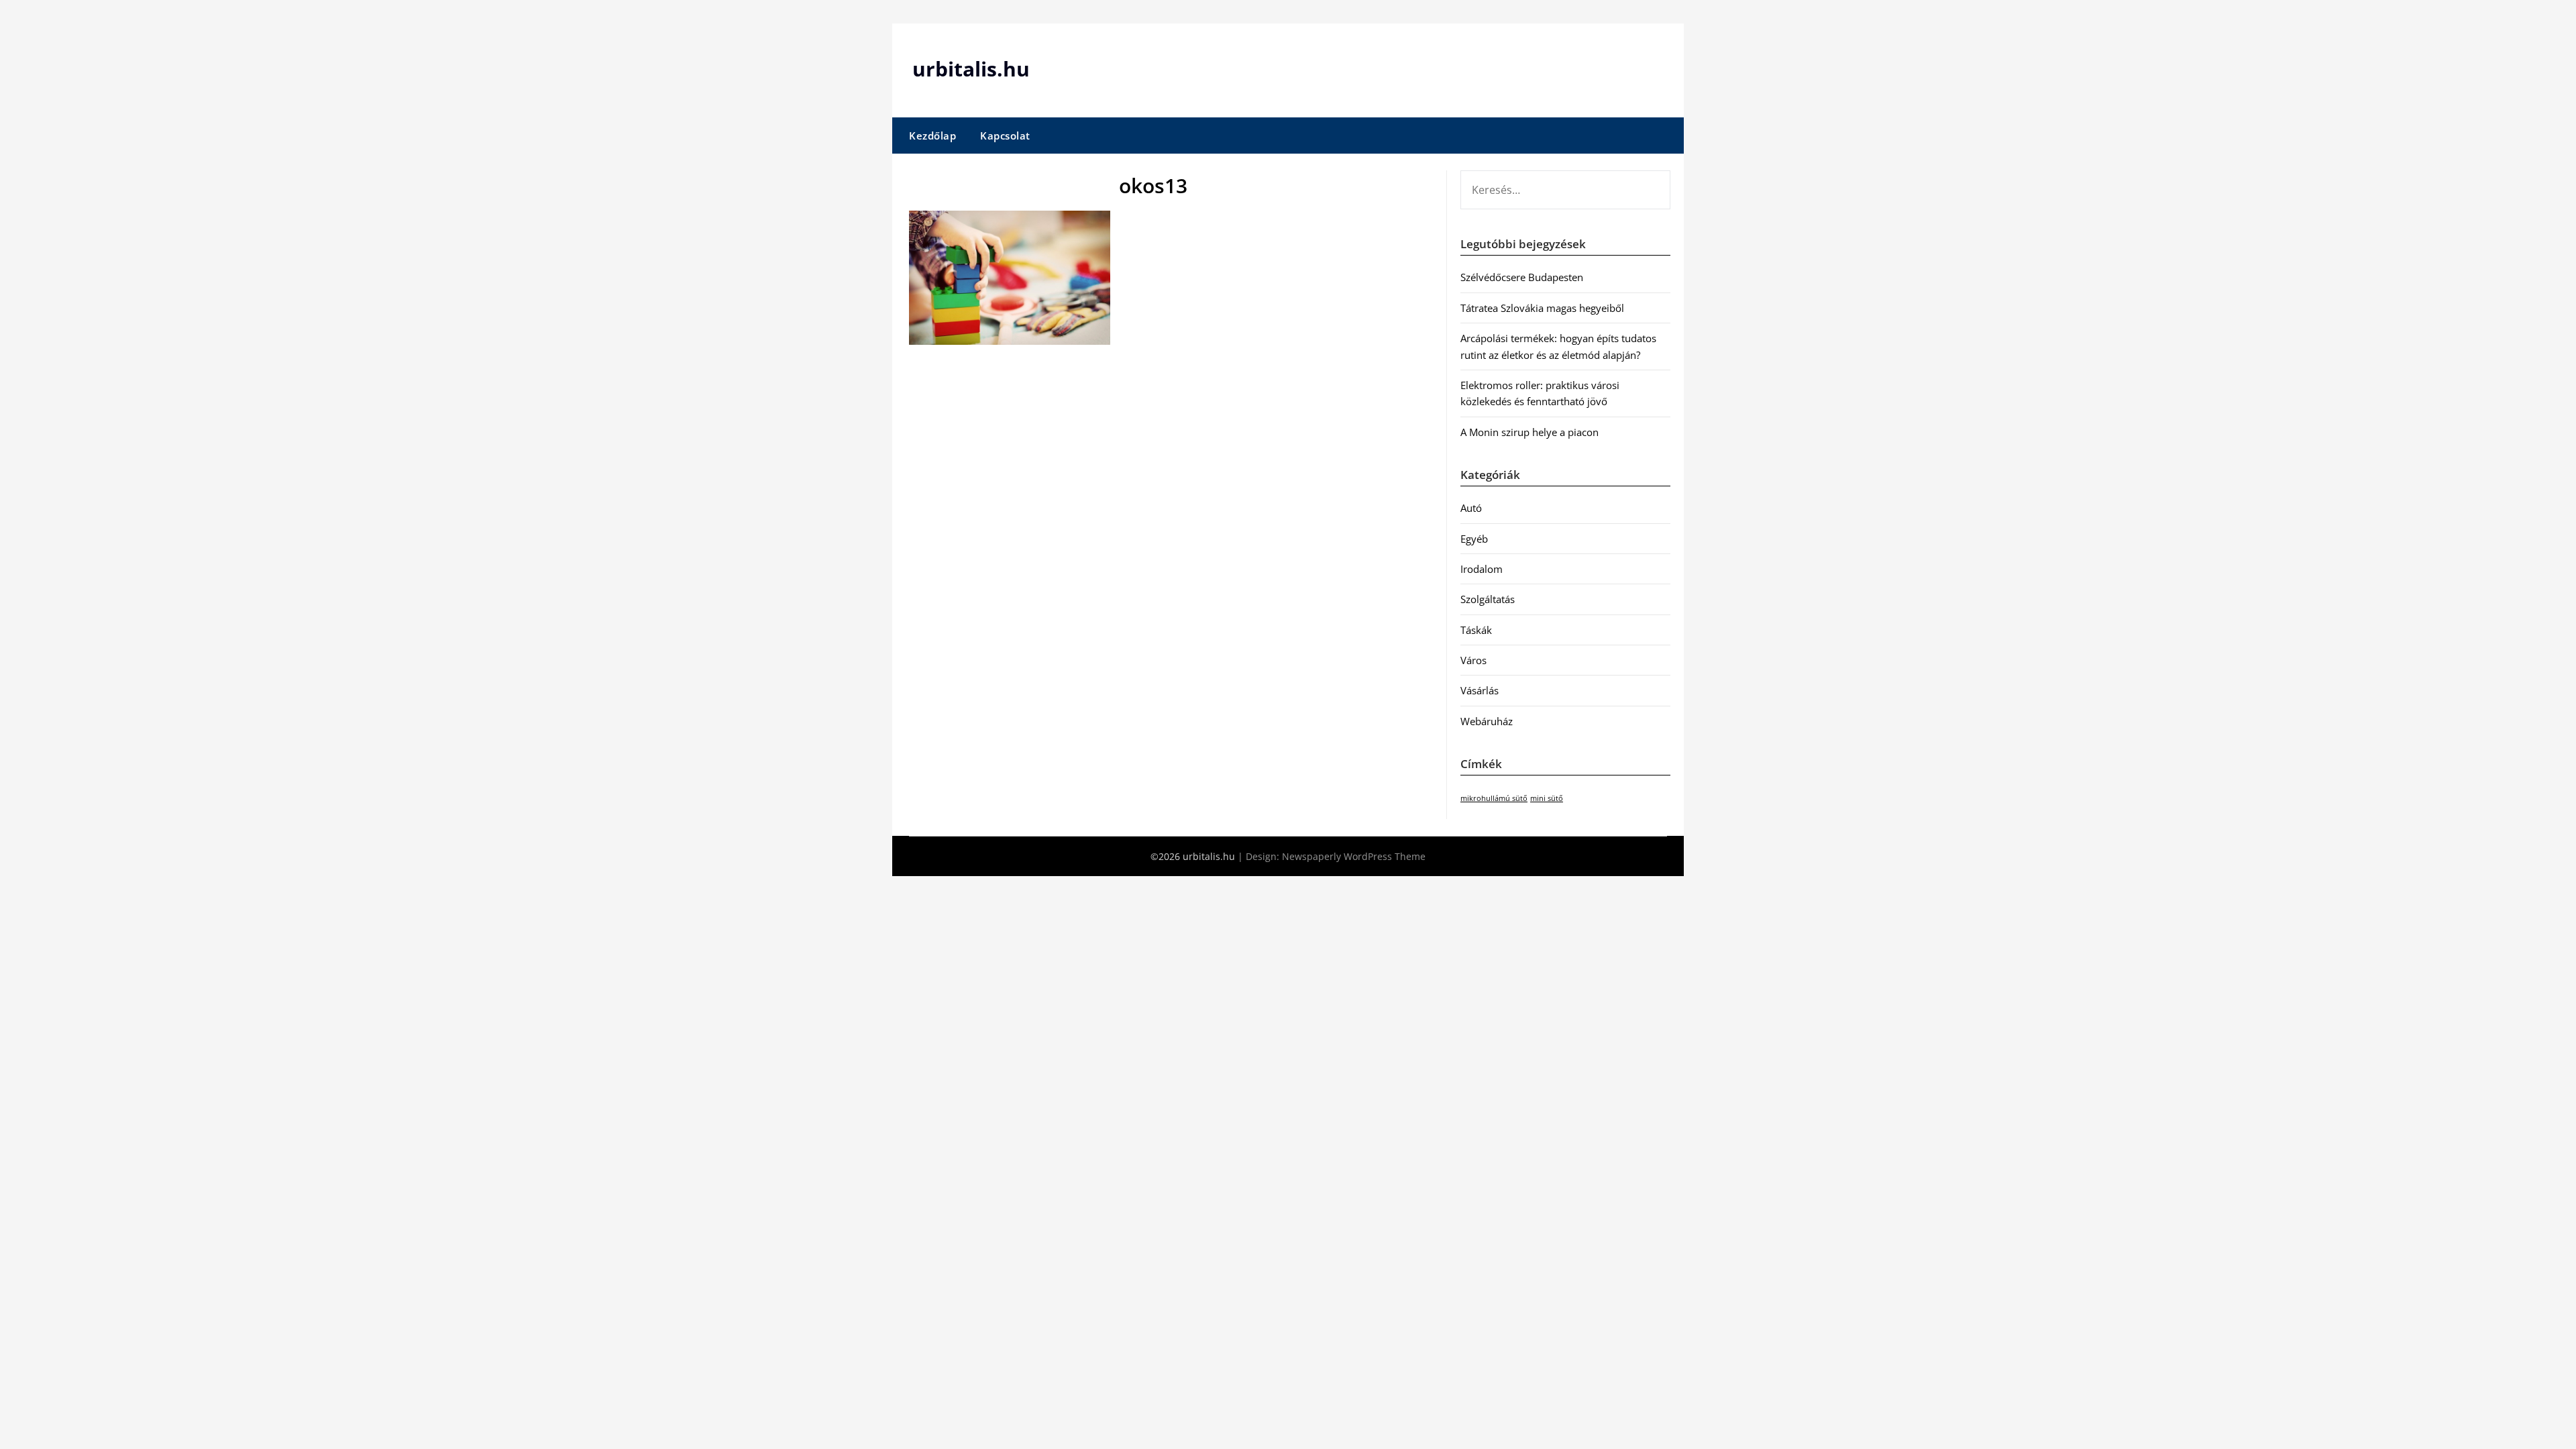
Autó (1471, 508)
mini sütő (1547, 798)
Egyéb (1474, 539)
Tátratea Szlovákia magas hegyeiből (1542, 308)
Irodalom (1482, 569)
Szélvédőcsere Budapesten (1522, 277)
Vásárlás (1480, 690)
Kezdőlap (932, 136)
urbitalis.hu (971, 69)
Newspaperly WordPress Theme (1354, 856)
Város (1473, 660)
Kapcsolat (1005, 136)
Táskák (1476, 630)
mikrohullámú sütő (1494, 798)
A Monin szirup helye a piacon (1529, 432)
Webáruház (1487, 721)
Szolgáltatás (1488, 599)
